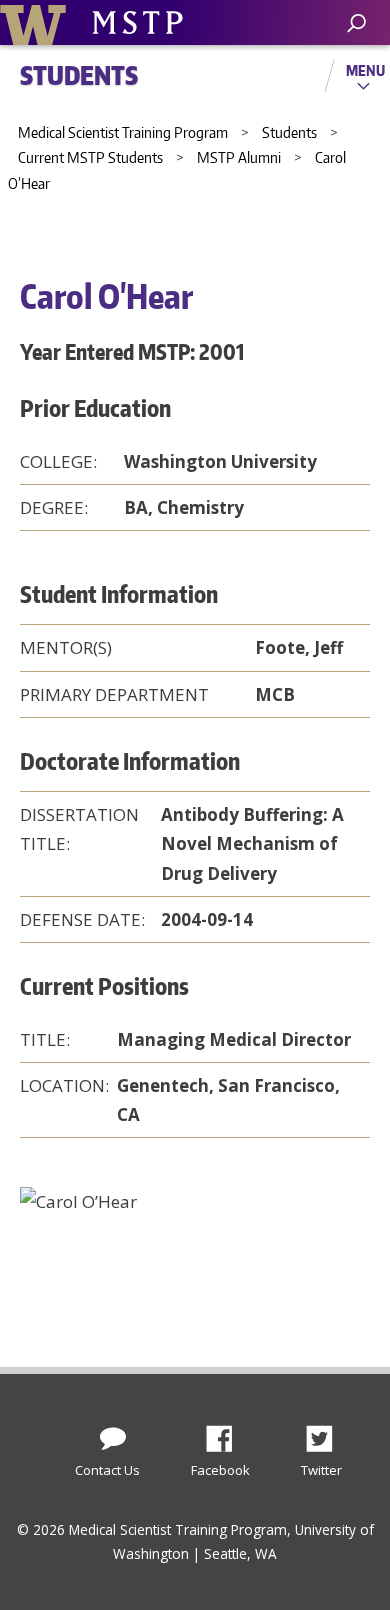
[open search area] (356, 23)
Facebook (227, 1433)
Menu (365, 70)
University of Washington (36, 22)
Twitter (327, 1433)
